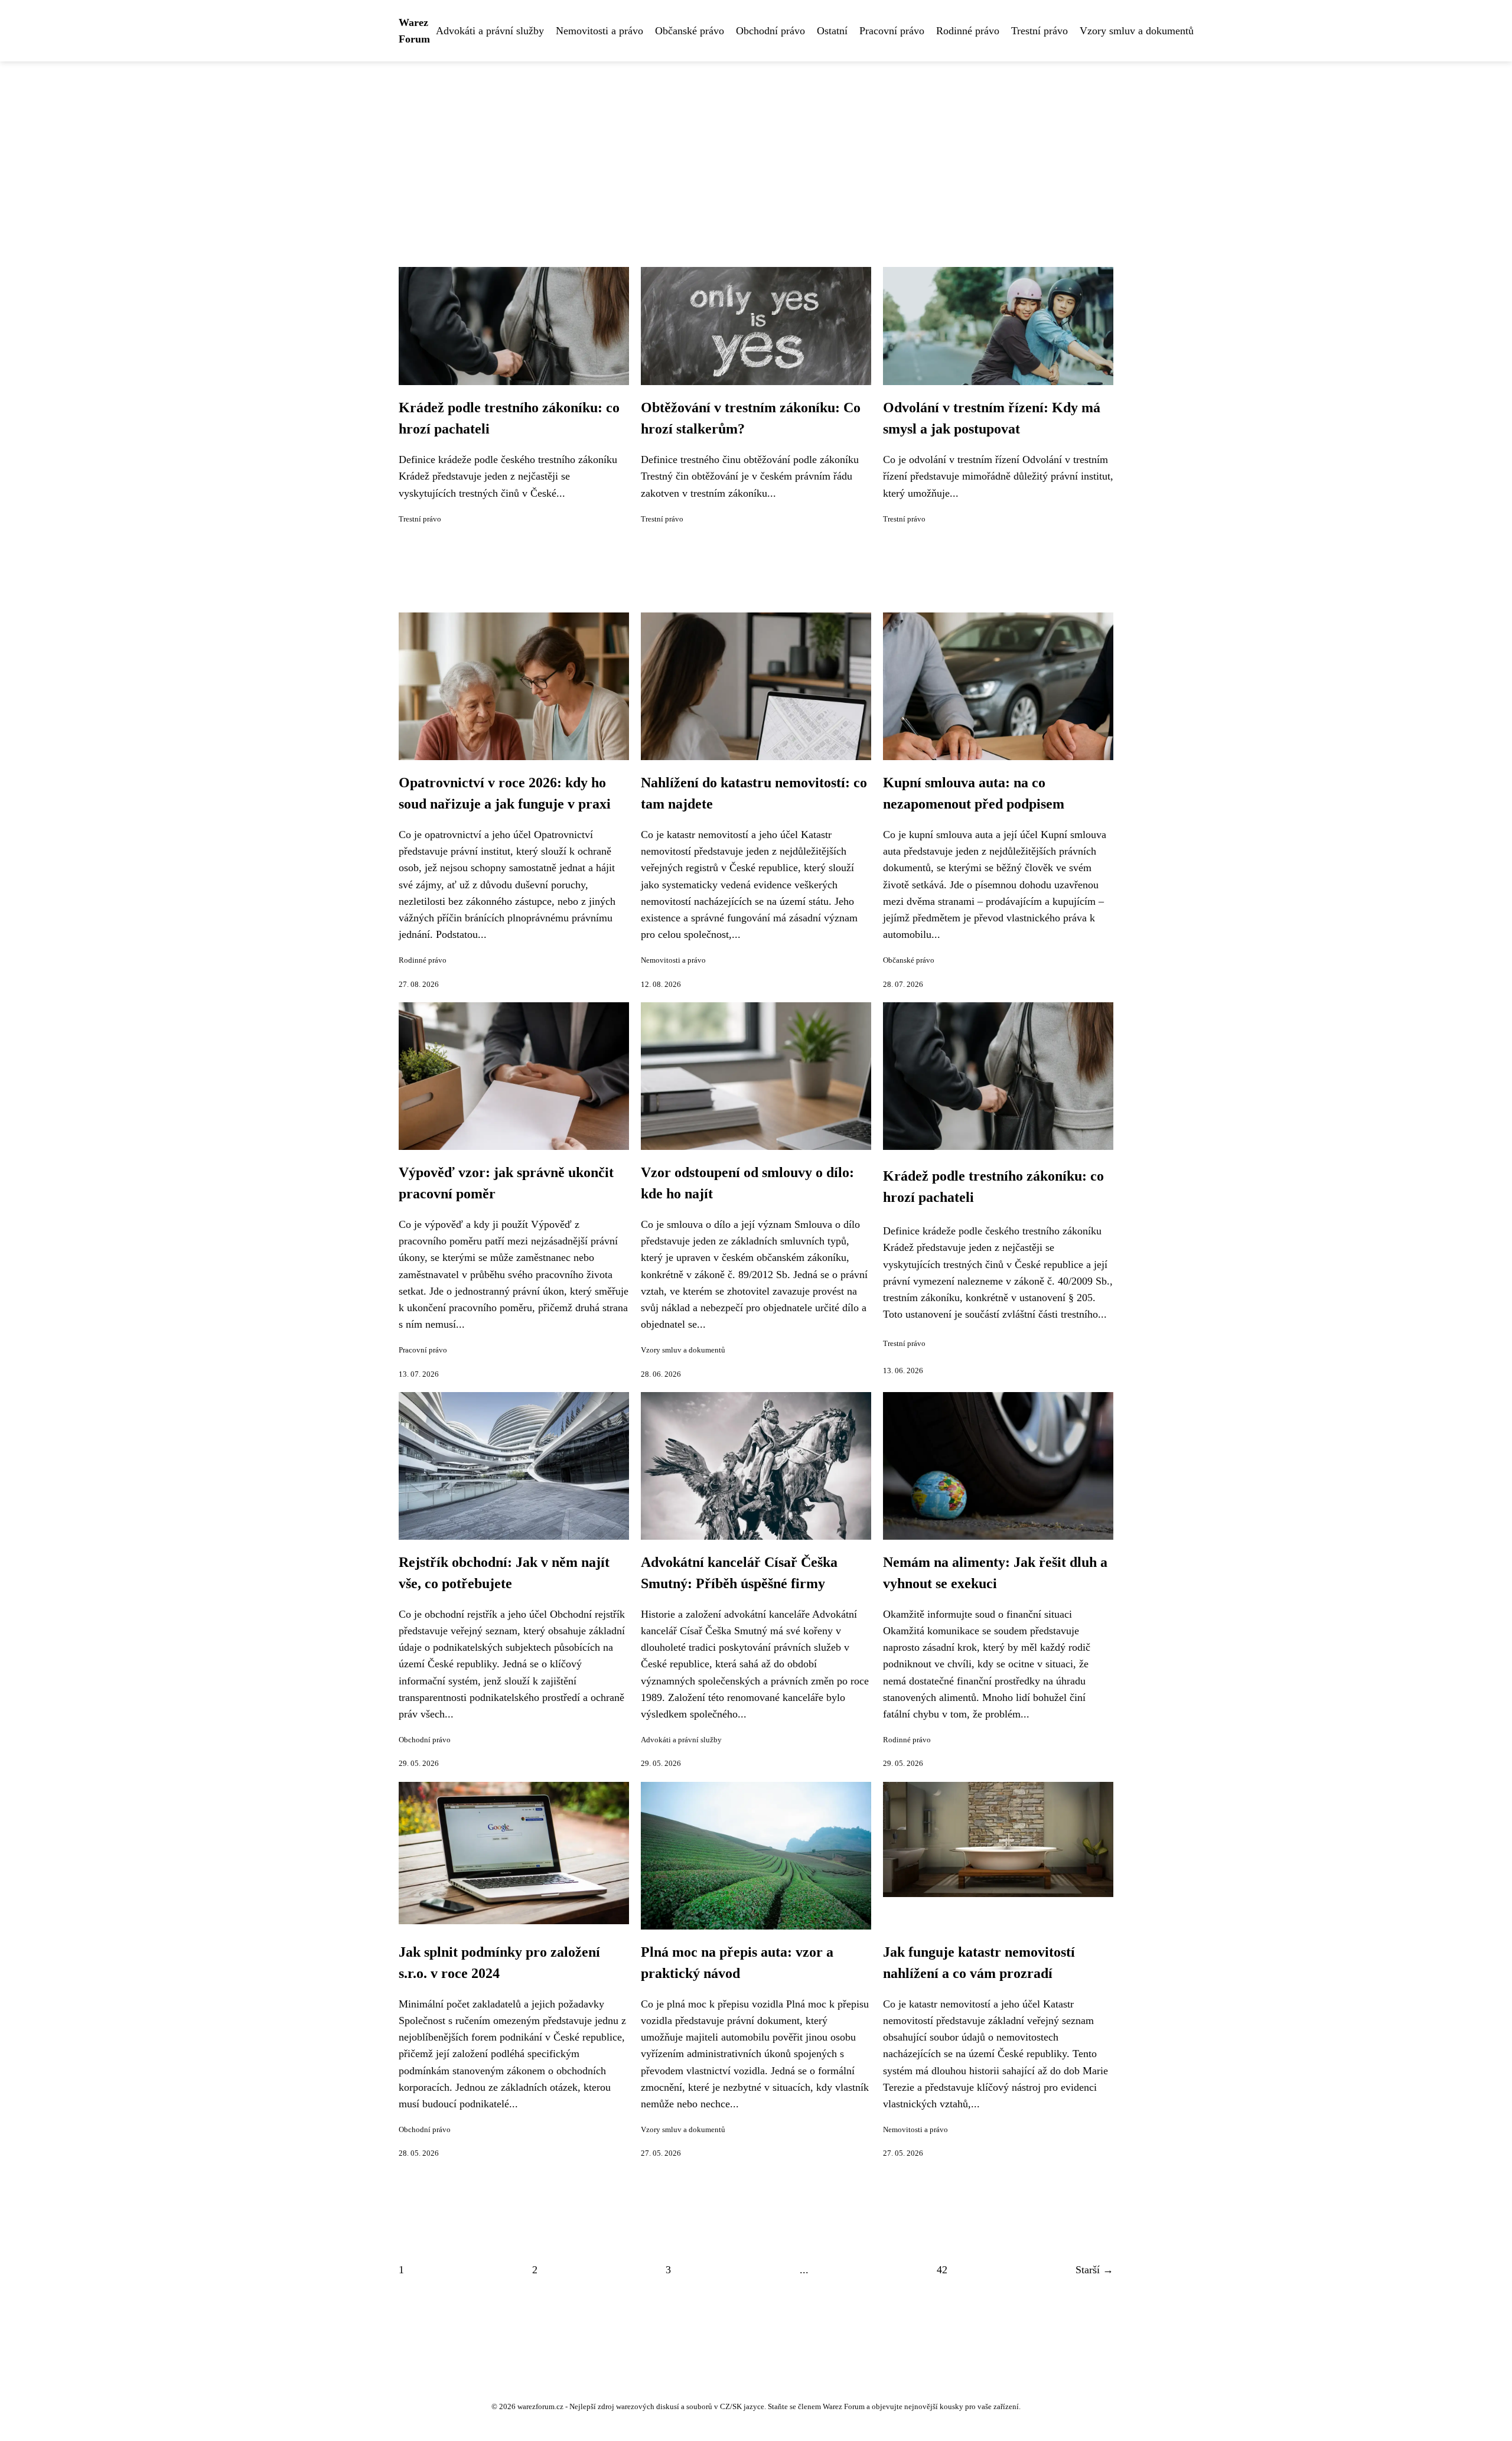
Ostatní (832, 31)
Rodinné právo (968, 31)
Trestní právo (1039, 31)
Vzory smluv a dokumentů (1137, 31)
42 (942, 2270)
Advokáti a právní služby (490, 31)
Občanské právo (690, 31)
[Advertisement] (756, 150)
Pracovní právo (892, 31)
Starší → (1094, 2270)
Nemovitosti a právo (599, 31)
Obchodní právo (770, 31)
